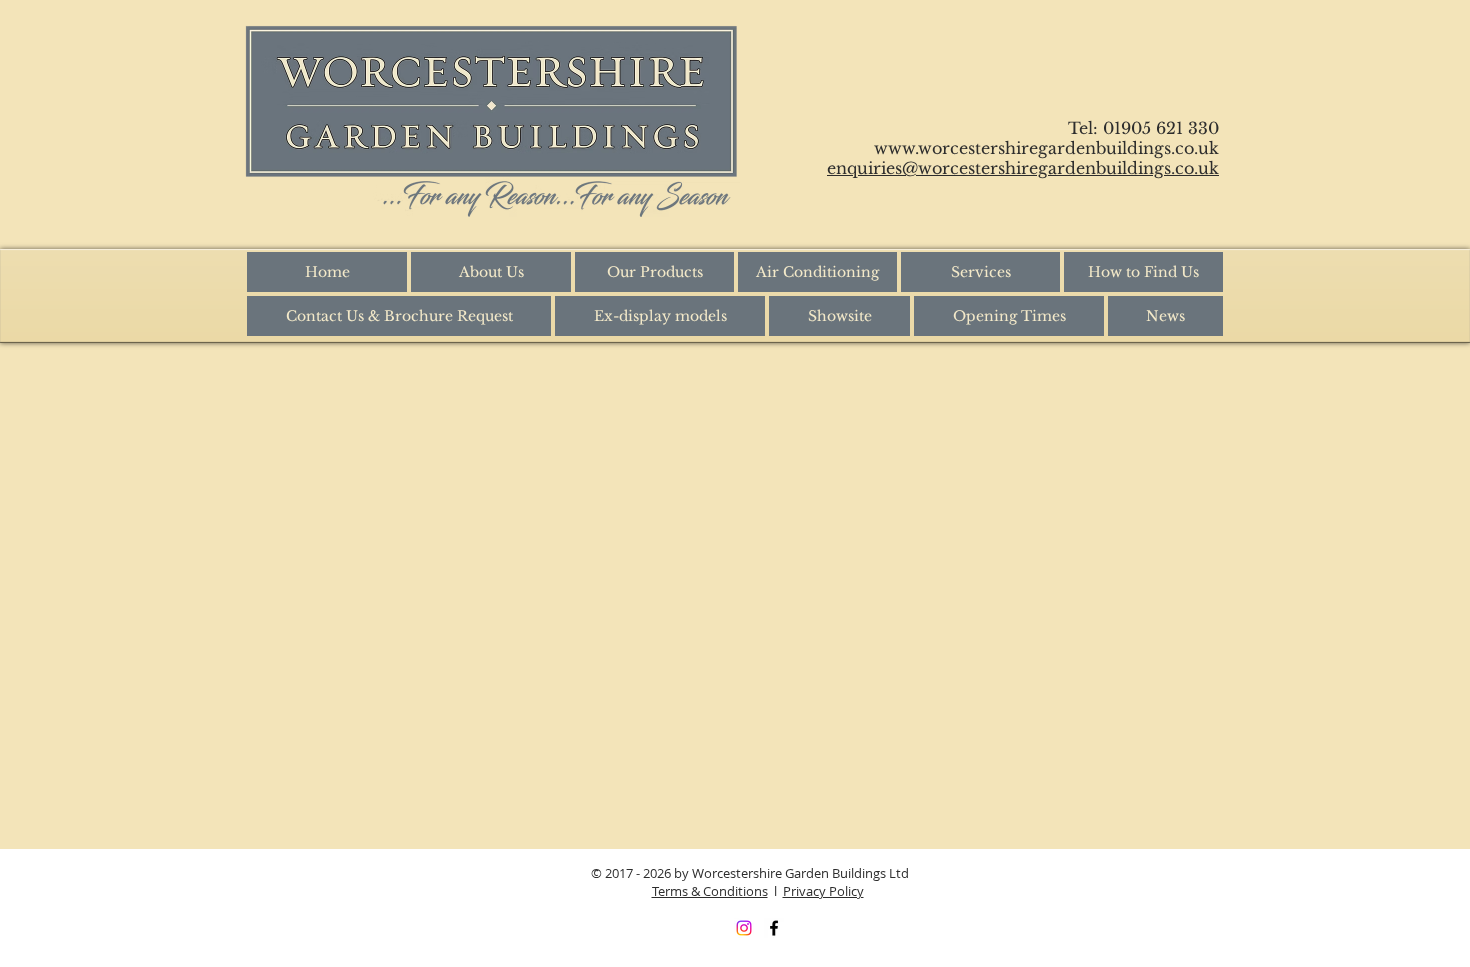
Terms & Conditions (710, 891)
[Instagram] (744, 928)
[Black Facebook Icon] (774, 928)
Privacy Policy (823, 891)
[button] (654, 272)
